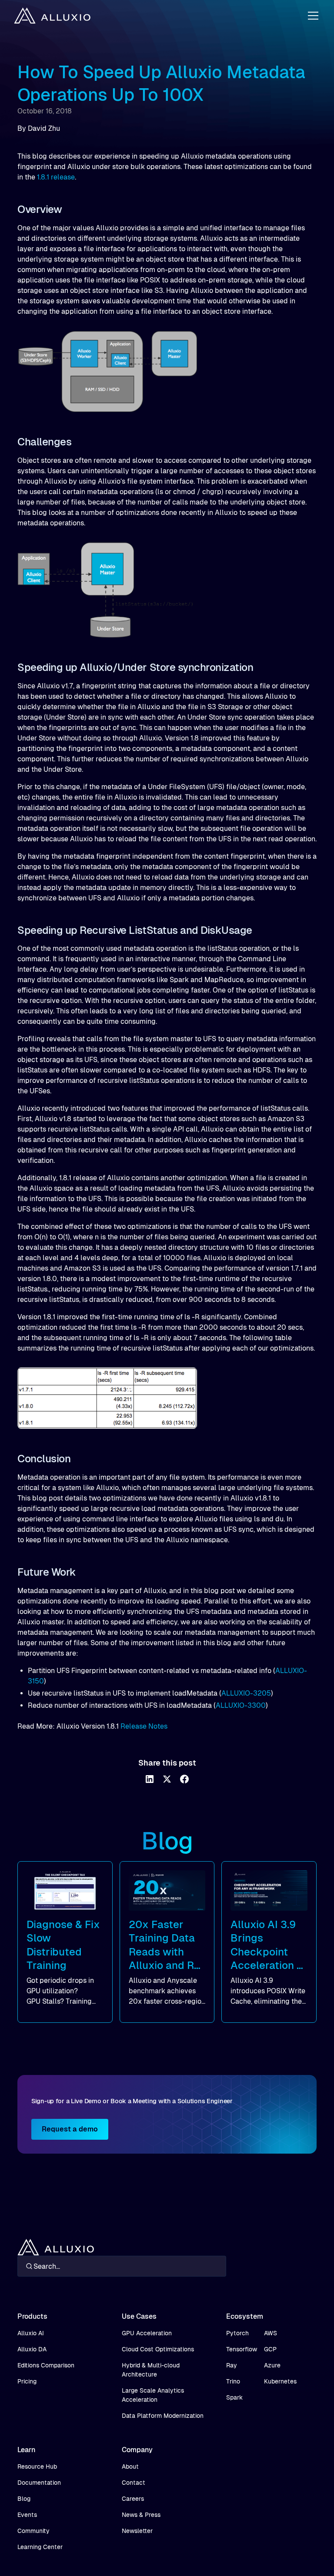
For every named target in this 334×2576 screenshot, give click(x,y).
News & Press (141, 2515)
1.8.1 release (56, 177)
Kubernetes (280, 2381)
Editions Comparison (46, 2365)
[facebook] (184, 1779)
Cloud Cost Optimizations (158, 2349)
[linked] (150, 1779)
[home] (52, 16)
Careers (133, 2499)
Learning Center (40, 2547)
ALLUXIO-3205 (246, 1693)
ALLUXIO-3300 (241, 1705)
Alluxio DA (32, 2349)
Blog (24, 2499)
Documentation (39, 2483)
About (130, 2466)
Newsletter (137, 2531)
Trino (233, 2381)
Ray (232, 2365)
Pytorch (237, 2333)
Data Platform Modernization (163, 2416)
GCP (270, 2349)
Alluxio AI (31, 2333)
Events (27, 2515)
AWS (271, 2333)
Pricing (27, 2381)
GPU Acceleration (147, 2333)
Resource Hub (37, 2466)
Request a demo (70, 2129)
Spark (234, 2397)
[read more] (65, 1942)
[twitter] (167, 1779)
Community (33, 2531)
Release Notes (144, 1726)
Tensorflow (242, 2349)
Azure (272, 2365)
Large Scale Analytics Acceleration (153, 2395)
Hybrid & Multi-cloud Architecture (151, 2370)
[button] (311, 16)
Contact (134, 2483)
